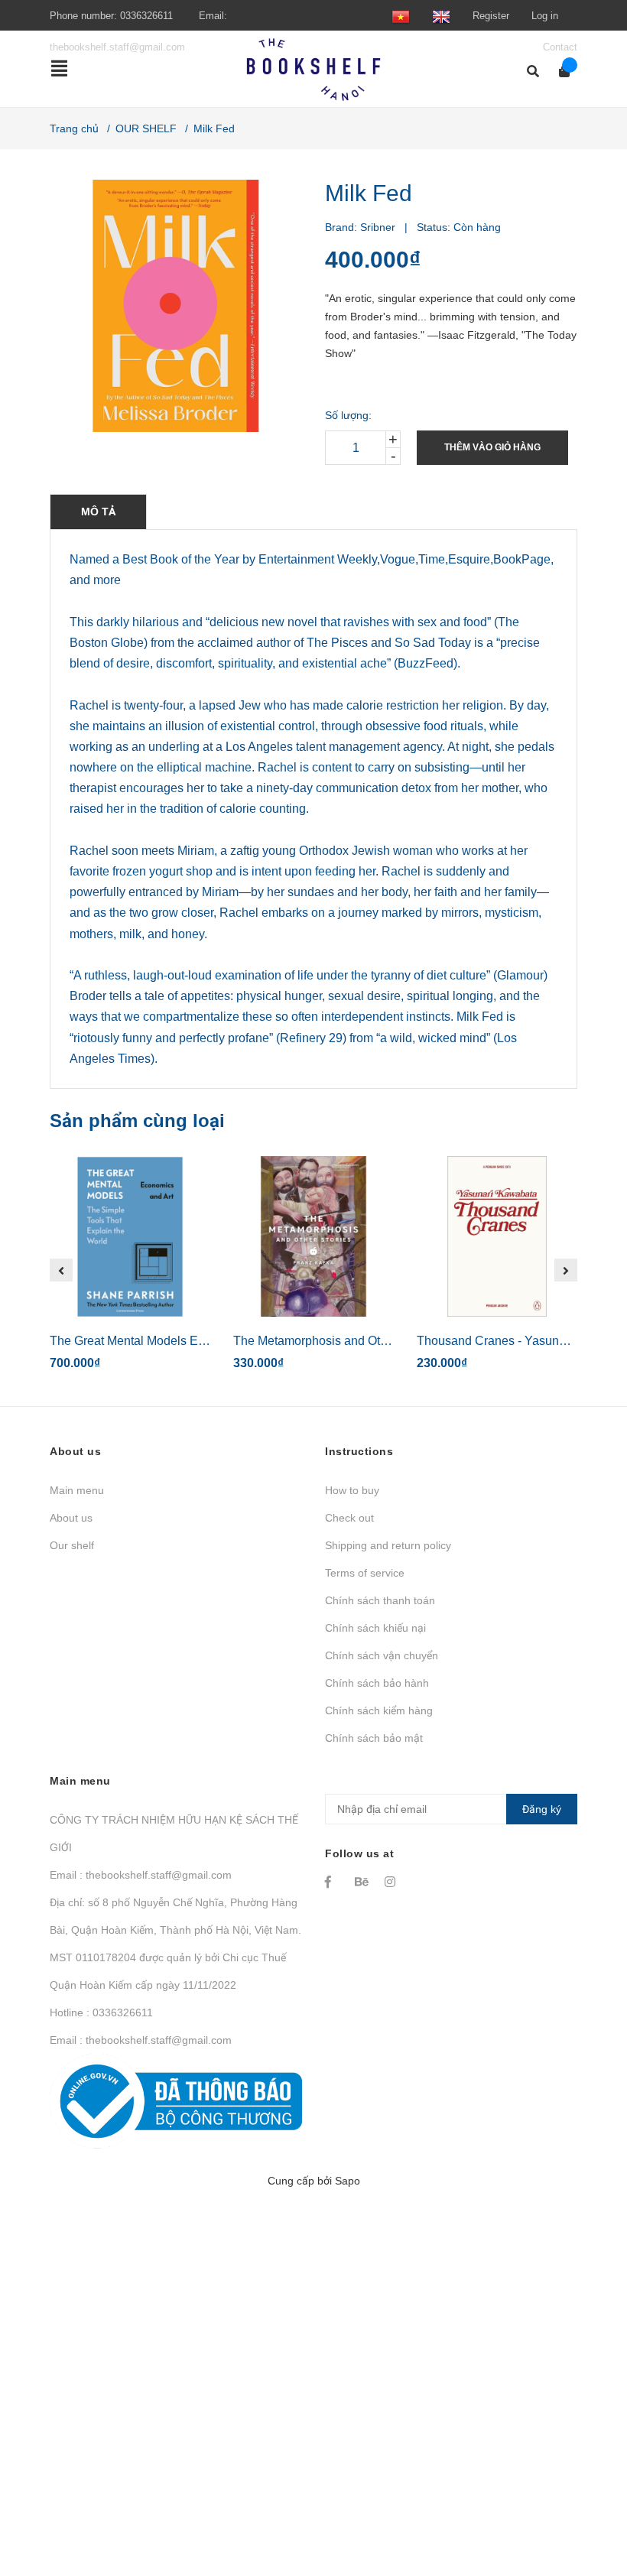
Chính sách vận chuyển (382, 1655)
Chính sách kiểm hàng (379, 1710)
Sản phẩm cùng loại (137, 1121)
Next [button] (566, 1270)
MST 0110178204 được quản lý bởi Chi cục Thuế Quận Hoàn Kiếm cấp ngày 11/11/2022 (168, 1971)
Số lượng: (348, 415)
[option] (130, 1270)
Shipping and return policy (388, 1545)
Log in (545, 16)
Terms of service (365, 1573)
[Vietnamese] (401, 16)
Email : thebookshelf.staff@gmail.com (141, 1875)
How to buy (352, 1490)
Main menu (77, 1490)
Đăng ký (542, 1809)
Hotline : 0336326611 (101, 2012)
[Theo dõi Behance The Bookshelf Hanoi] (362, 1882)
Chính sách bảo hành (377, 1683)
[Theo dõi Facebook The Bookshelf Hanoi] (333, 1882)
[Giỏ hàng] (559, 71)
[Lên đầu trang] (585, 2501)
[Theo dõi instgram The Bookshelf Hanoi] (392, 1882)
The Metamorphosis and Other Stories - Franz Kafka (374, 1341)
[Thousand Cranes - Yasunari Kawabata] (497, 1236)
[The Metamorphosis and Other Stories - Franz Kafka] (313, 1236)
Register (491, 16)
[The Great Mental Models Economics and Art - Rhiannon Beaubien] (130, 1236)
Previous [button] (61, 1270)
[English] (441, 16)
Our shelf (72, 1545)
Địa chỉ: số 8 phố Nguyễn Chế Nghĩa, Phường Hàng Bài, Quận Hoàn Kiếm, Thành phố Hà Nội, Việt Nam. (175, 1916)
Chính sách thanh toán (380, 1600)
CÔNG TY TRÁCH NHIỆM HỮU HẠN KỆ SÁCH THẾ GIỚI (174, 1834)
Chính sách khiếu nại (375, 1628)
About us (71, 1518)
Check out (349, 1518)
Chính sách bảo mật (374, 1738)
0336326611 (146, 16)
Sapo (348, 2181)
